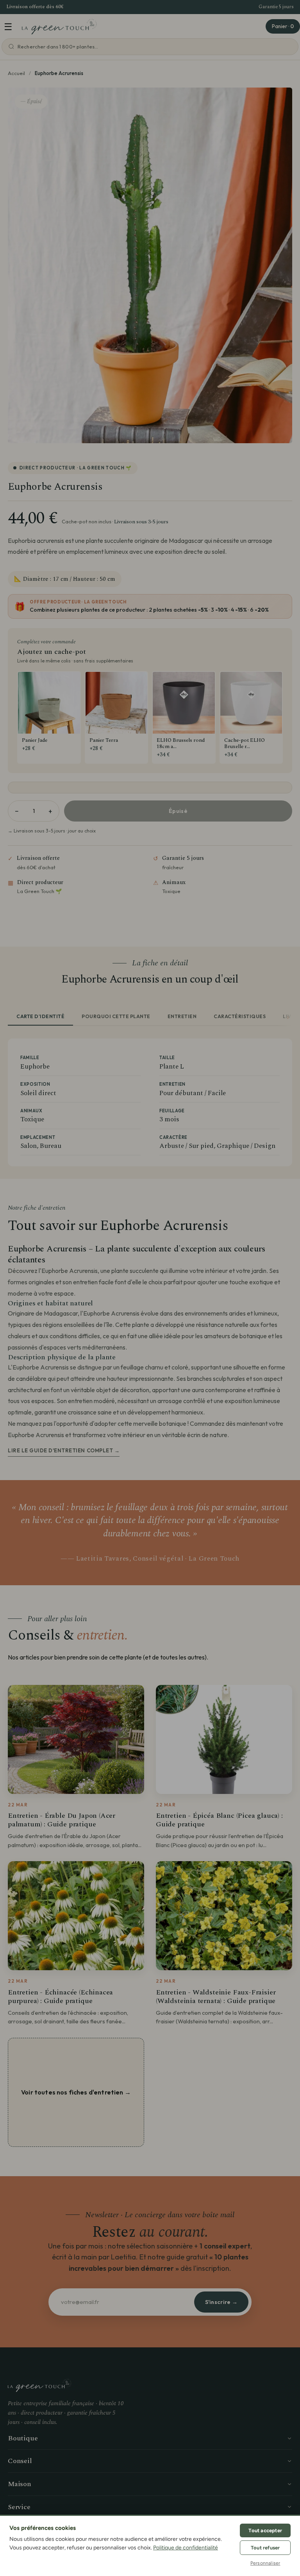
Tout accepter (265, 2530)
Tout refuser (265, 2548)
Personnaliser (265, 2563)
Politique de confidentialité (186, 2548)
